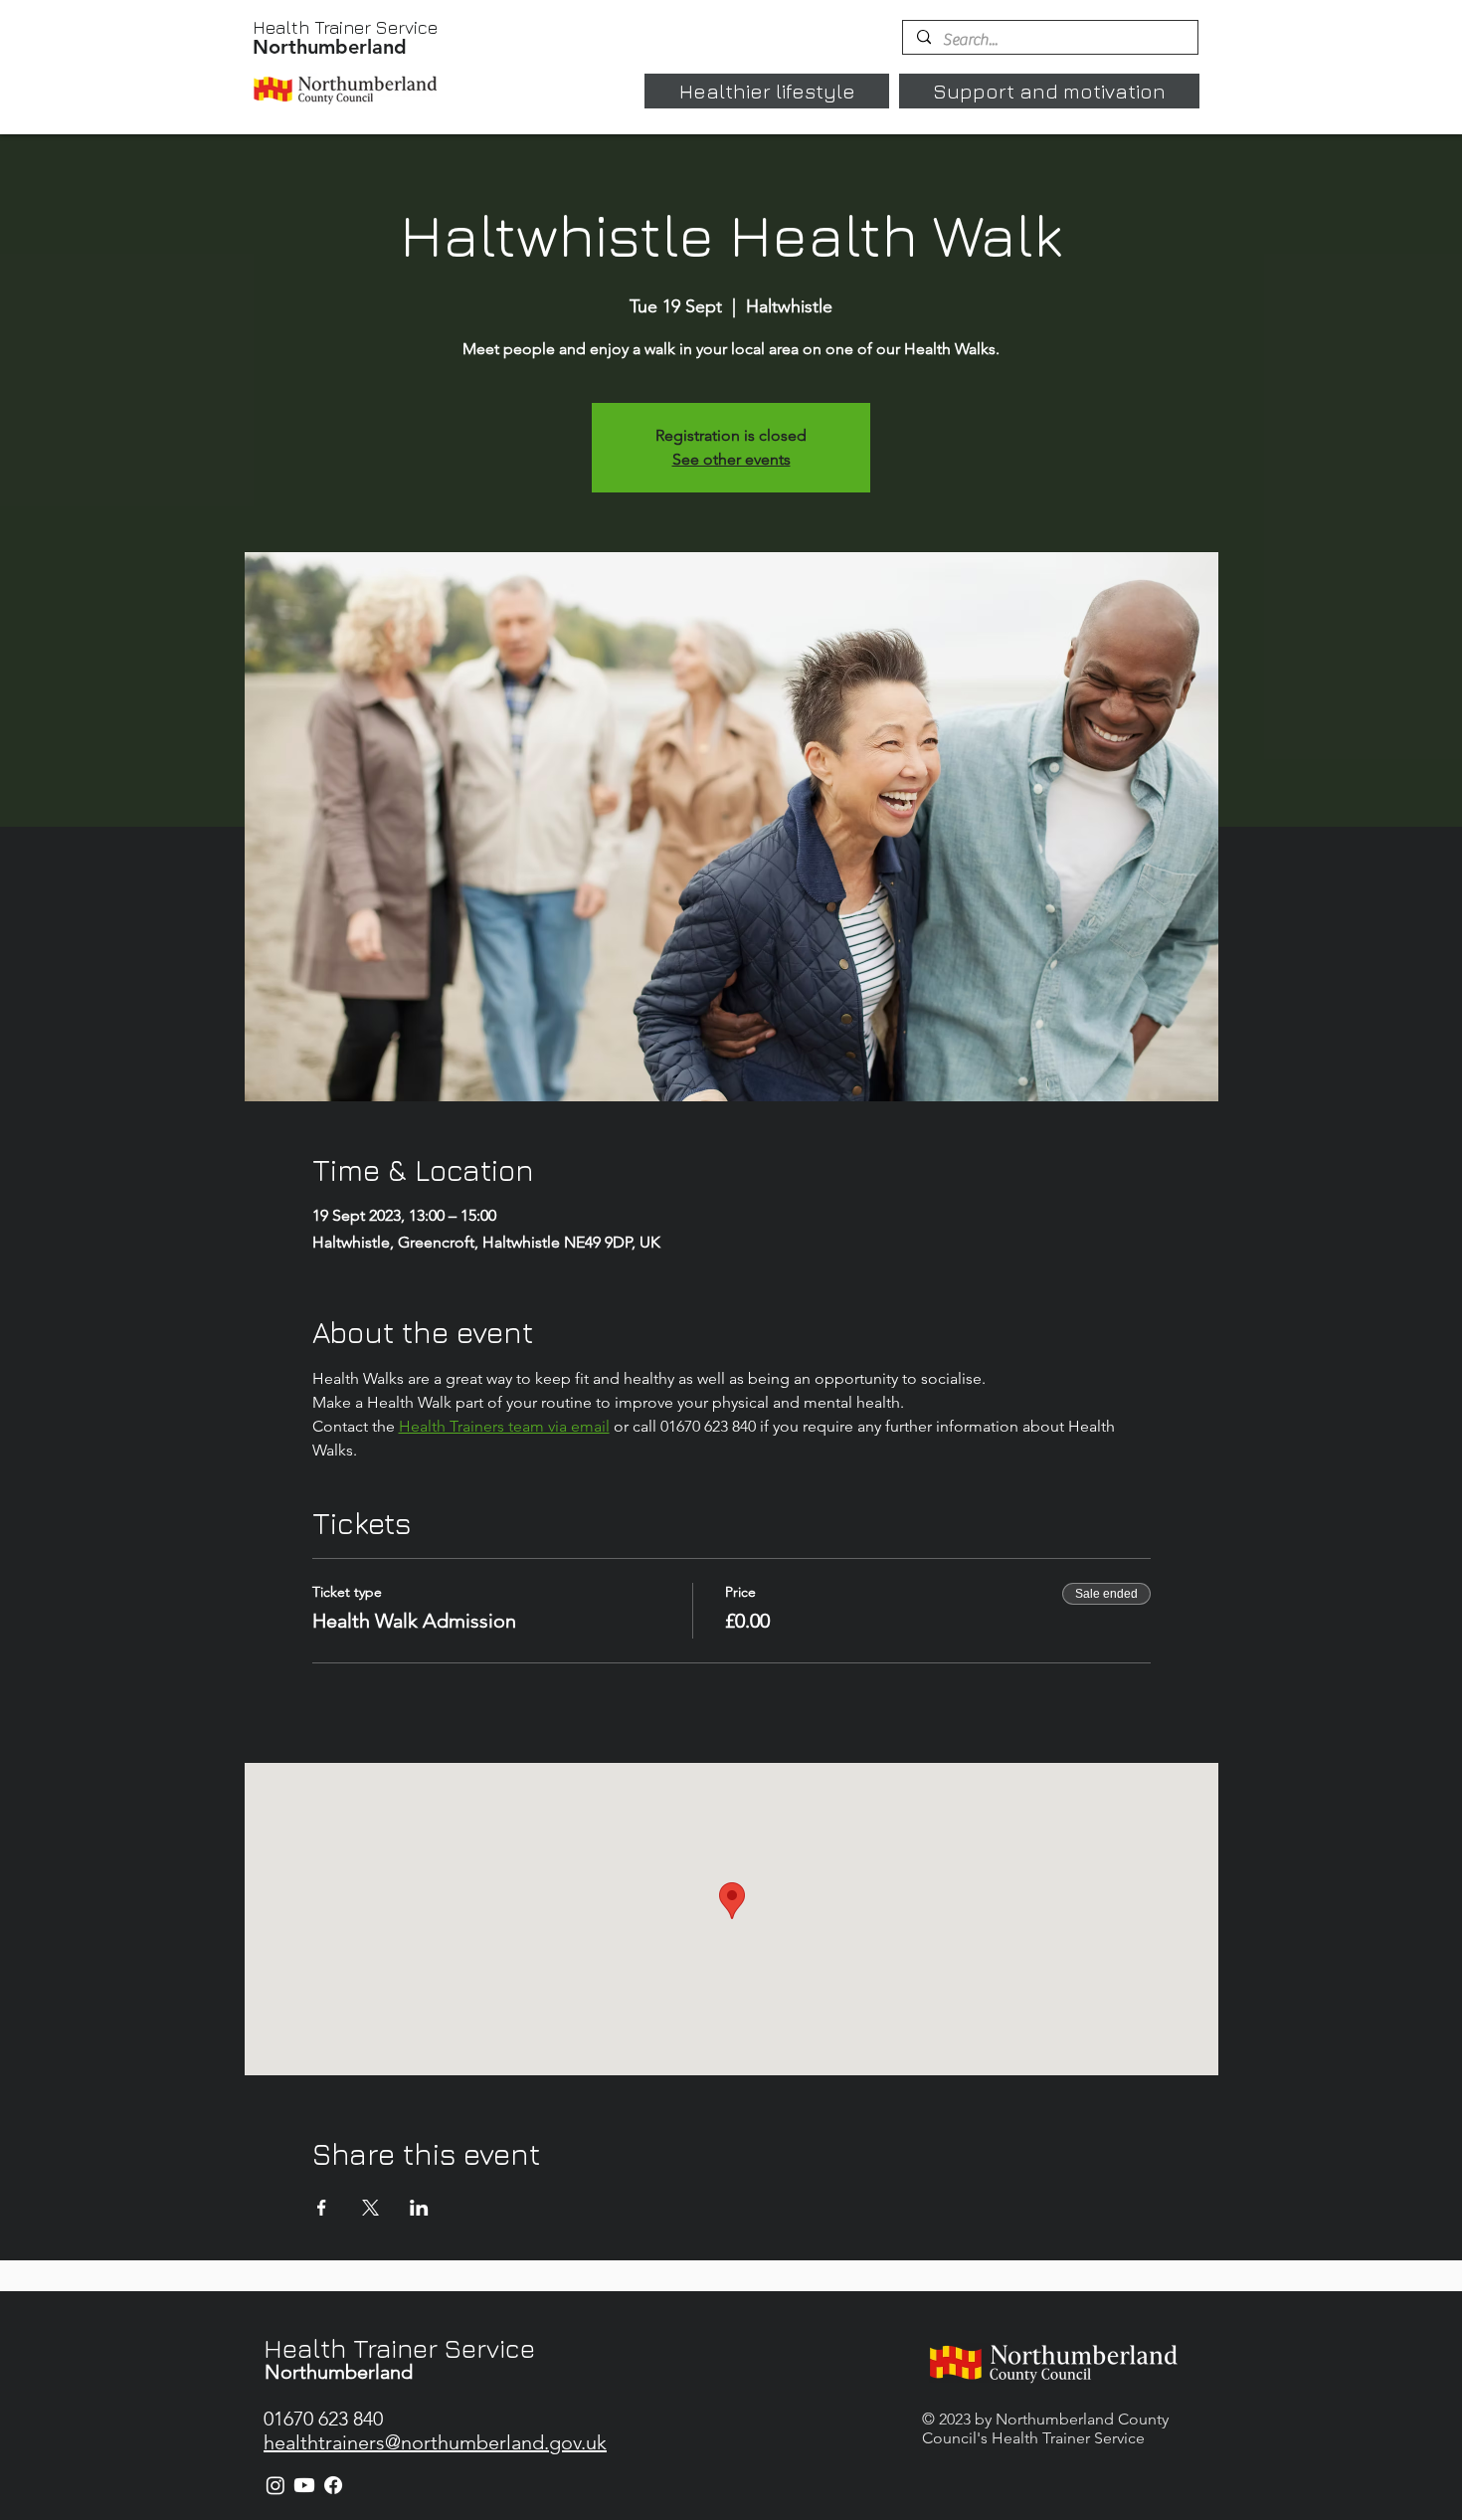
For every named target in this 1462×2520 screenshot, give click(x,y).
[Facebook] (333, 2485)
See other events (731, 459)
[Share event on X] (370, 2208)
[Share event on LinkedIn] (419, 2208)
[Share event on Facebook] (322, 2208)
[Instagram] (275, 2485)
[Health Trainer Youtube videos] (304, 2485)
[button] (767, 91)
